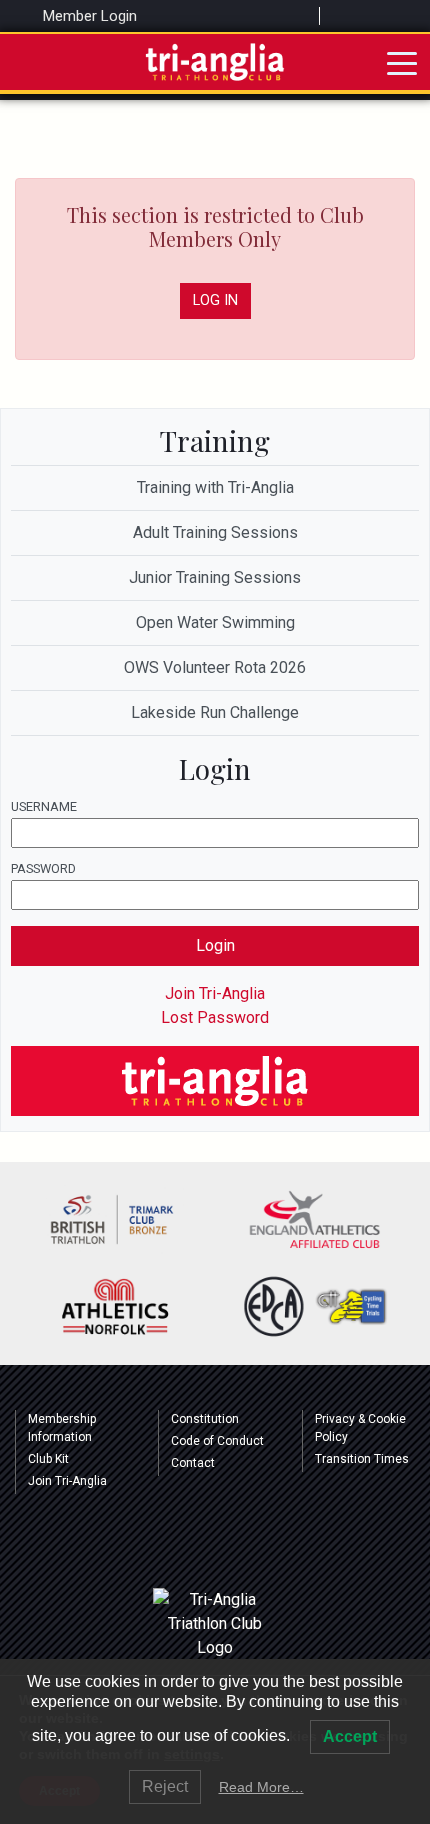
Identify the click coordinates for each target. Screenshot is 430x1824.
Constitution (205, 1419)
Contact (193, 1463)
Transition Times (362, 1459)
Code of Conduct (217, 1441)
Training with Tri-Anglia (215, 487)
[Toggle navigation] (402, 62)
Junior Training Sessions (215, 577)
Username (44, 806)
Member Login (88, 16)
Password (43, 868)
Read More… (261, 1787)
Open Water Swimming (215, 622)
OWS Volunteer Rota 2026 (215, 667)
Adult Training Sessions (215, 532)
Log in (215, 300)
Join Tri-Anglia (215, 993)
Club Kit (48, 1459)
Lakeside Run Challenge (215, 712)
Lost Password (215, 1017)
